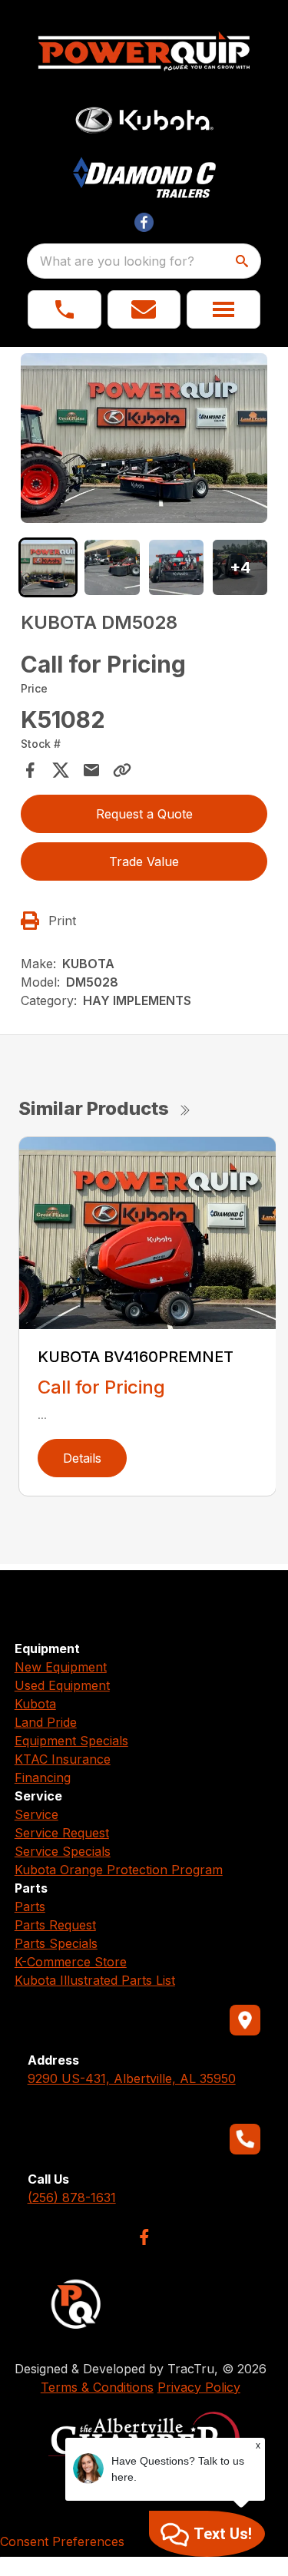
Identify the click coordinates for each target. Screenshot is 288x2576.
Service (36, 1814)
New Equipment (61, 1667)
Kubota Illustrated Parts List (95, 1980)
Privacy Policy (199, 2387)
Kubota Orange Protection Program (119, 1870)
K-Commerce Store (71, 1962)
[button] (65, 309)
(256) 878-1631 (72, 2197)
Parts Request (55, 1925)
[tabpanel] (144, 440)
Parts (30, 1906)
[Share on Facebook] (30, 770)
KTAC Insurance (63, 1759)
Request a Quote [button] (144, 814)
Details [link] (82, 1458)
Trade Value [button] (144, 861)
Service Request (62, 1833)
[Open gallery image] (144, 438)
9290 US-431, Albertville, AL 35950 (132, 2078)
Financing (43, 1777)
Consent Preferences (62, 2541)
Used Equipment (62, 1685)
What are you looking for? (117, 261)
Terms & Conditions (97, 2387)
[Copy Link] (122, 770)
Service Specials (63, 1851)
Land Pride (46, 1722)
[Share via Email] (91, 770)
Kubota (35, 1704)
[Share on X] (61, 770)
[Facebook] (144, 2237)
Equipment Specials (71, 1741)
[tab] (48, 567)
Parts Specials (56, 1943)
